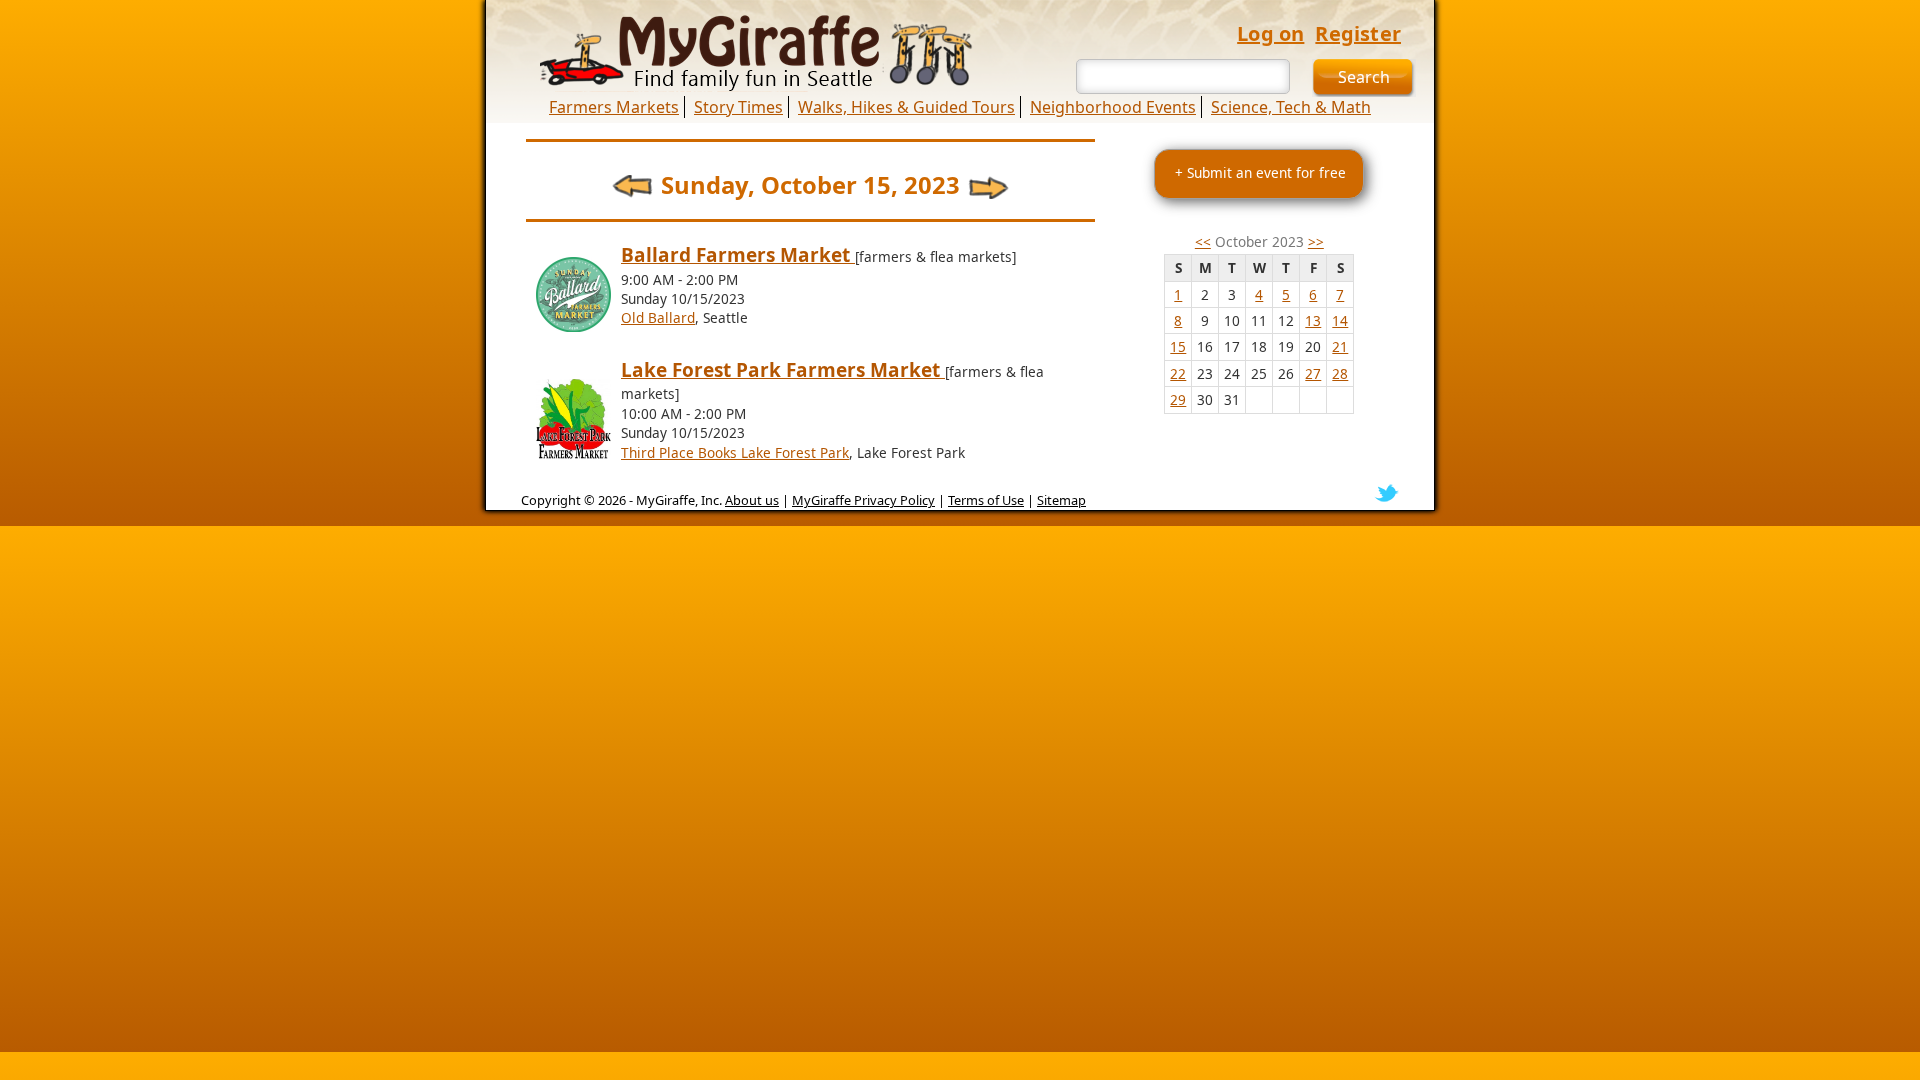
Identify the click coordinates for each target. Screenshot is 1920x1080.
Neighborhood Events (1113, 107)
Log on (1270, 33)
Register (1358, 33)
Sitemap (1061, 500)
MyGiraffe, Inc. (679, 500)
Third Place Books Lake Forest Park (735, 452)
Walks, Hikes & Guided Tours (906, 107)
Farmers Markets (614, 107)
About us (752, 500)
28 (1340, 373)
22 (1178, 373)
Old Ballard (658, 317)
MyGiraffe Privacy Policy (863, 500)
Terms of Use (986, 500)
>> (1316, 241)
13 (1313, 320)
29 (1178, 399)
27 (1313, 373)
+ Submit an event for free (1260, 172)
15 (1178, 346)
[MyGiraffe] (745, 53)
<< (1203, 241)
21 (1340, 346)
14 (1340, 320)
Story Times (738, 107)
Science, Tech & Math (1291, 107)
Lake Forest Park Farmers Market (783, 370)
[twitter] (1386, 492)
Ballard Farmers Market (738, 255)
